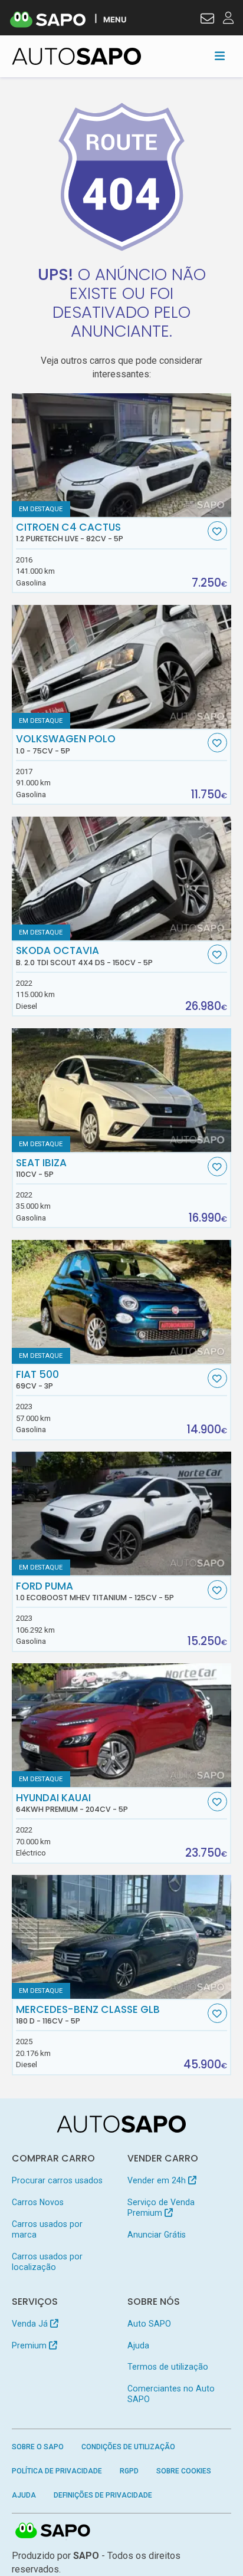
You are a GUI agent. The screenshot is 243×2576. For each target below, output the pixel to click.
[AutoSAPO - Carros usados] (77, 56)
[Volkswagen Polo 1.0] (122, 667)
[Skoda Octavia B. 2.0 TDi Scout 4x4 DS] (122, 879)
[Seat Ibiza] (122, 1090)
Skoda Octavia (84, 956)
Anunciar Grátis (157, 2235)
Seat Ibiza (41, 1168)
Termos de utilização (168, 2367)
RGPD (129, 2471)
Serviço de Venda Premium (161, 2207)
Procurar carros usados (57, 2180)
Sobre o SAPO (38, 2447)
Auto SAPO (149, 2324)
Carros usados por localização (47, 2262)
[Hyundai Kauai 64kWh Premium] (122, 1725)
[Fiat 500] (122, 1302)
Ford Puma (95, 1591)
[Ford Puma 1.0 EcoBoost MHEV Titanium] (122, 1514)
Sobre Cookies (184, 2471)
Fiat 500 (37, 1380)
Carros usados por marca (47, 2229)
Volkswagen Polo (66, 744)
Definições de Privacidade (103, 2495)
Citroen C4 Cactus (70, 532)
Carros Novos (38, 2202)
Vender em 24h (158, 2180)
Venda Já (31, 2324)
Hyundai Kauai (72, 1803)
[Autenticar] (207, 20)
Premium (30, 2345)
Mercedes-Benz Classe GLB (88, 2015)
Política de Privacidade (57, 2471)
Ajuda (138, 2345)
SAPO (53, 2531)
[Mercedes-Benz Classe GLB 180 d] (122, 1937)
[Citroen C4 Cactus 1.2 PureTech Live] (122, 455)
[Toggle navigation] (220, 56)
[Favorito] (217, 531)
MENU (115, 19)
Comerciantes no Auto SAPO (171, 2394)
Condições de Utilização (128, 2447)
